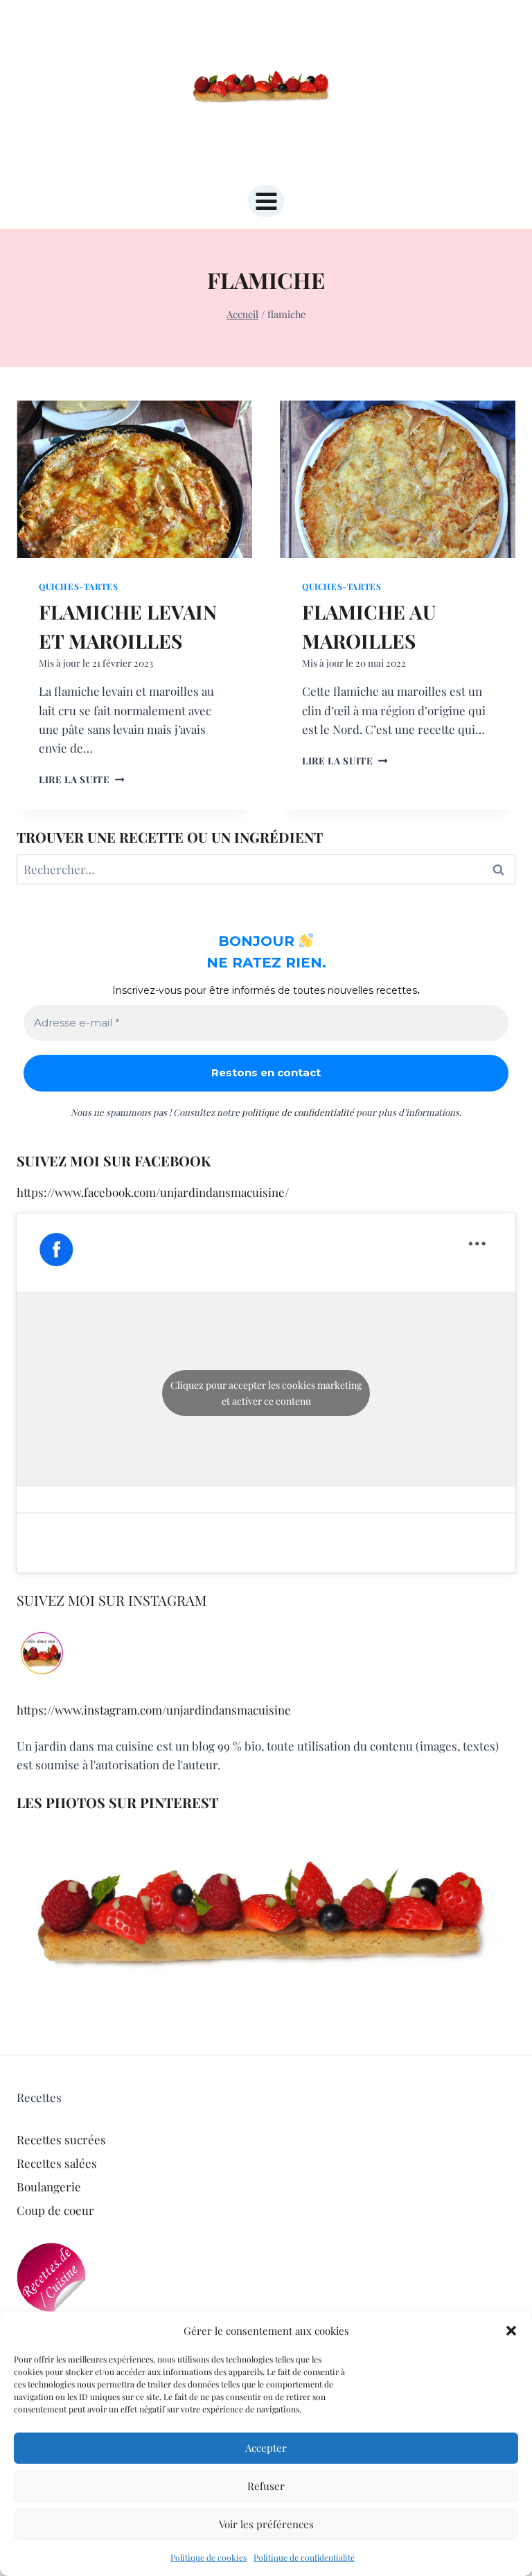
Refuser (266, 2486)
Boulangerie (49, 2187)
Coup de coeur (55, 2210)
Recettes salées (57, 2163)
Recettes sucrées (61, 2139)
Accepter (266, 2448)
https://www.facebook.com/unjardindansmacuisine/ (153, 1192)
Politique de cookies (209, 2557)
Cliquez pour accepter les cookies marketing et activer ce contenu (266, 1393)
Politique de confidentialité (304, 2557)
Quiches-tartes (78, 586)
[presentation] (134, 479)
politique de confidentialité (298, 1112)
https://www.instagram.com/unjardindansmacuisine (154, 1710)
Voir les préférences (266, 2524)
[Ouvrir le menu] (266, 201)
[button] (511, 2331)
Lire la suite (81, 779)
